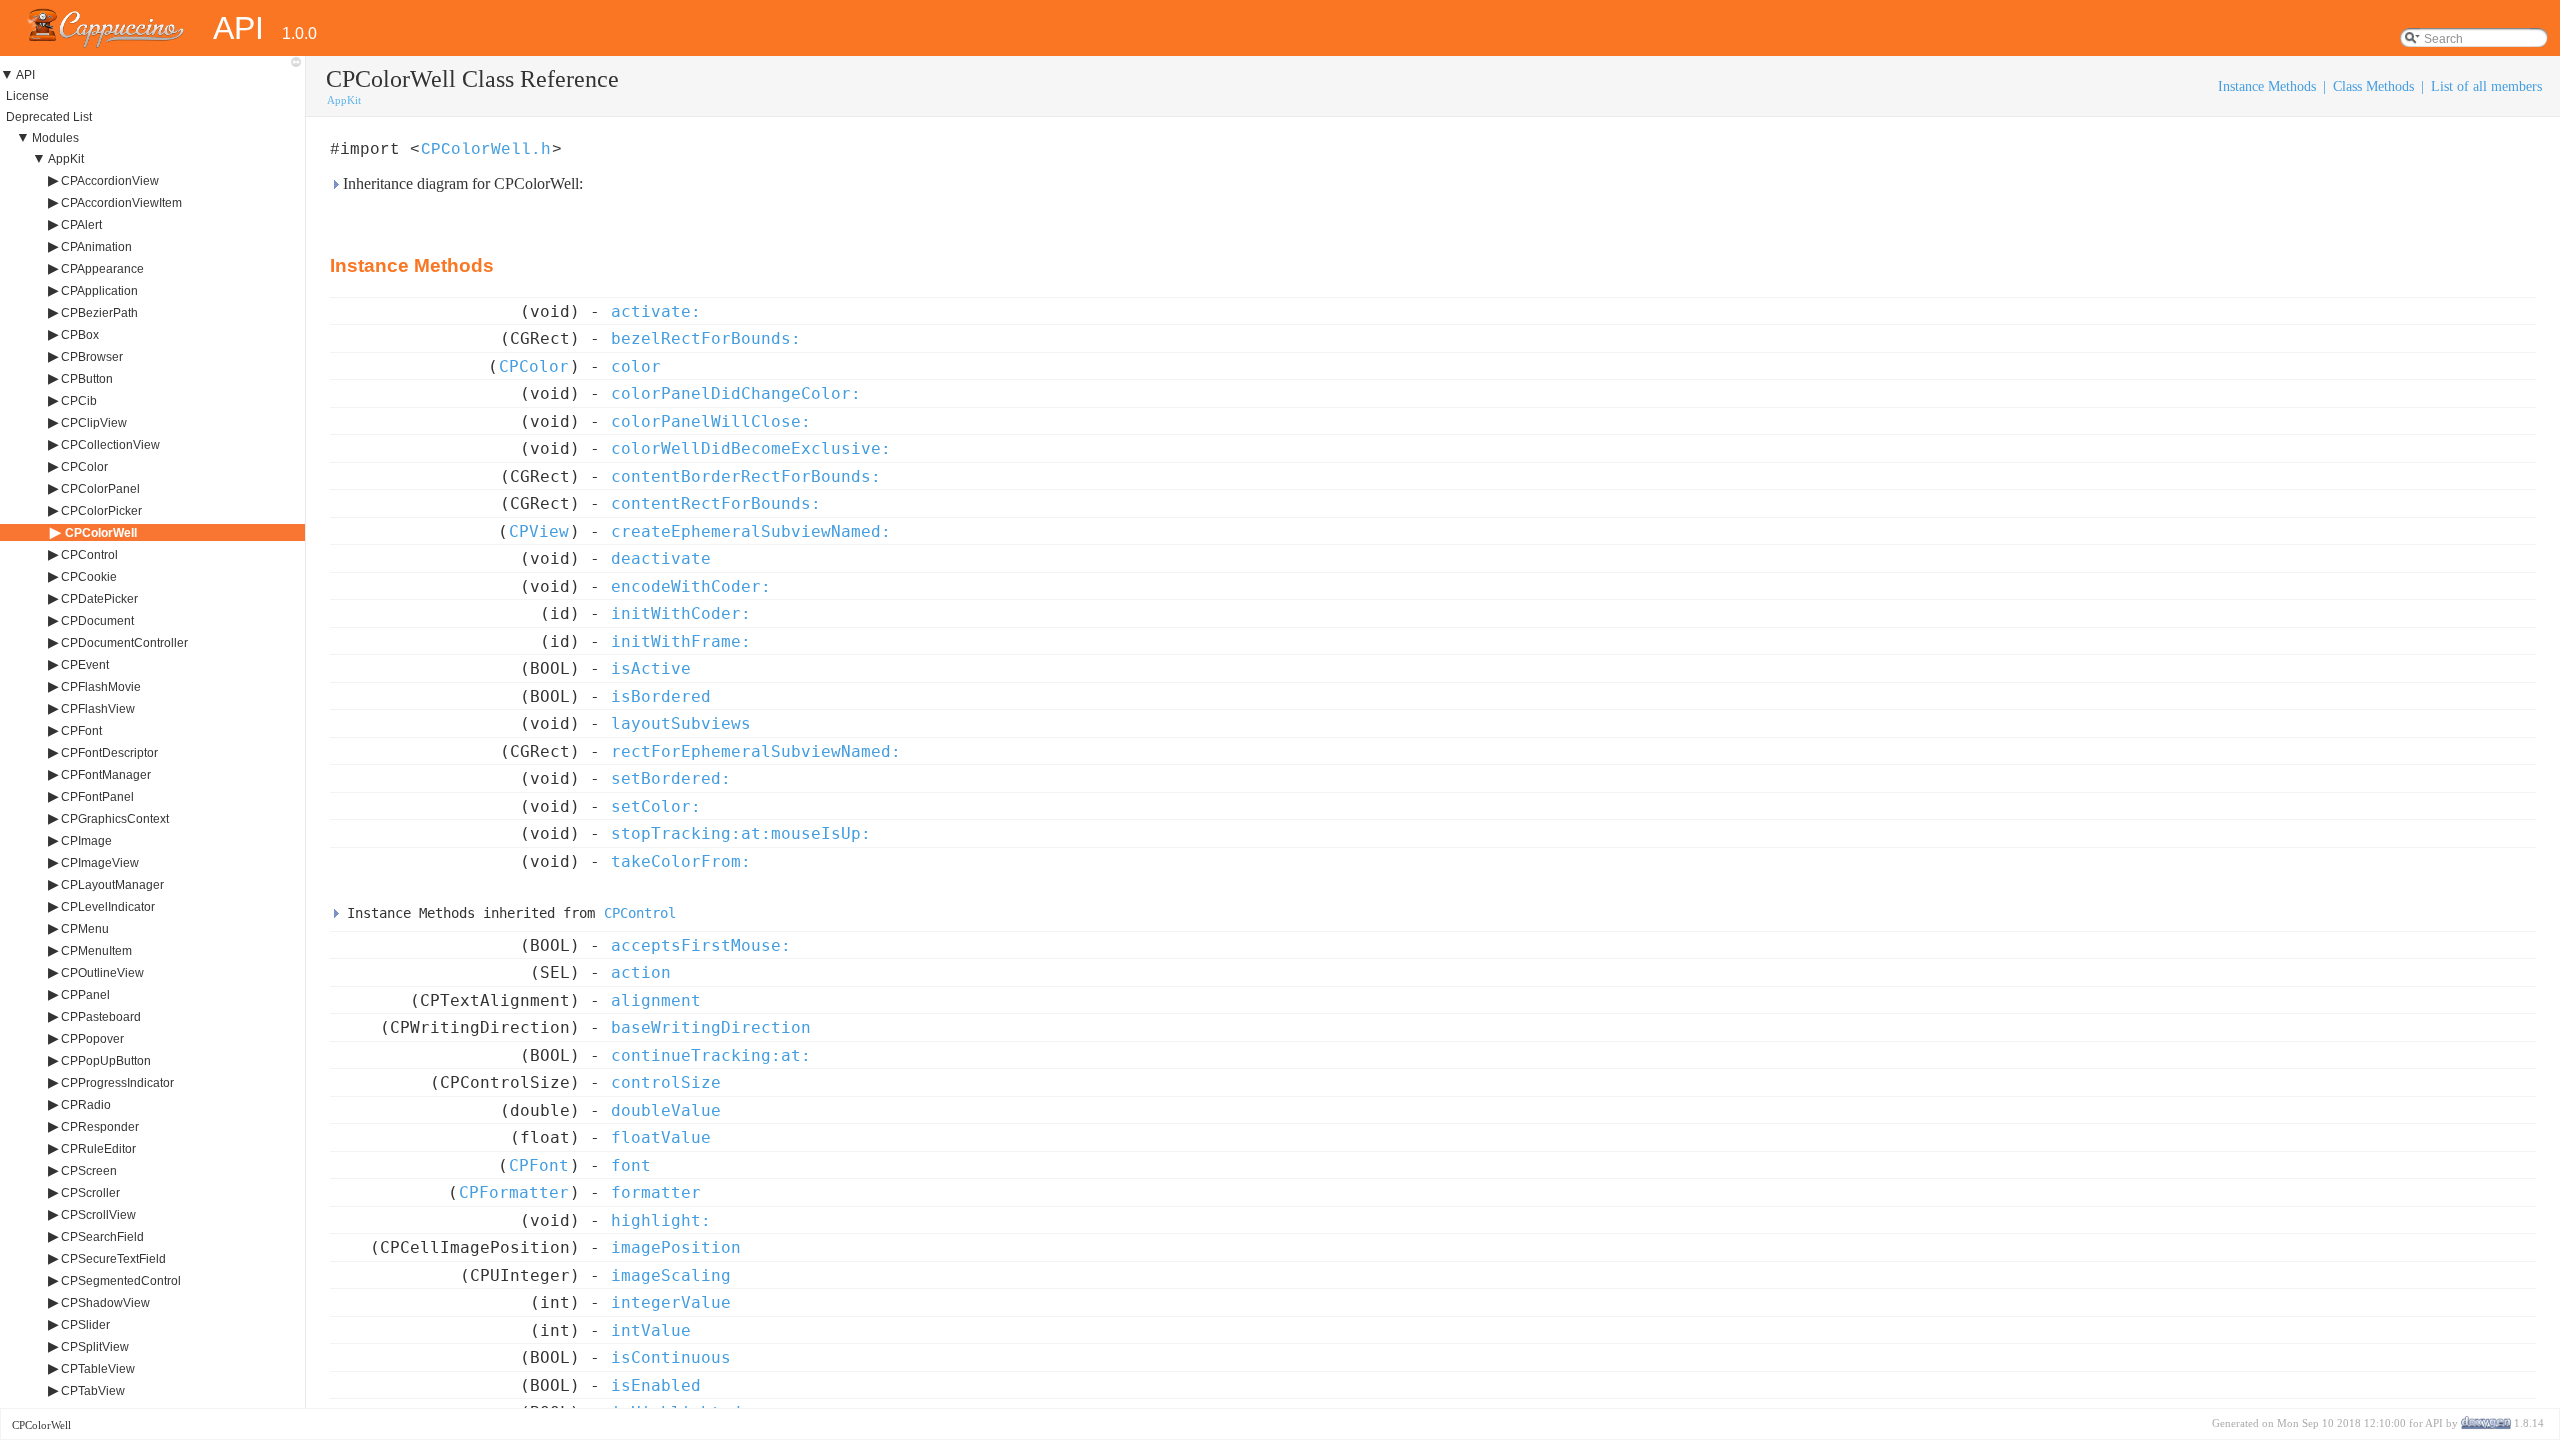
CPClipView (94, 423)
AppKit (66, 159)
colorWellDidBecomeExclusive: (751, 448)
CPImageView (100, 863)
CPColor (84, 467)
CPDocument (97, 621)
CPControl (89, 555)
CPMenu (85, 929)
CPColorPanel (100, 489)
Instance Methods (2267, 86)
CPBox (80, 335)
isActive (651, 668)
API (25, 75)
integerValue (671, 1302)
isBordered (661, 696)
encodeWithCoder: (691, 586)
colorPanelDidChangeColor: (736, 393)
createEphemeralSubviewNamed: (751, 531)
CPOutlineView (102, 973)
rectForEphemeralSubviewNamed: (756, 751)
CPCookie (89, 577)
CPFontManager (106, 775)
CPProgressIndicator (117, 1083)
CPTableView (98, 1369)
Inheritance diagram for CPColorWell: (461, 183)
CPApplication (99, 291)
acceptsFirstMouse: (701, 945)
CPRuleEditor (98, 1149)
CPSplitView (95, 1347)
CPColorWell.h (486, 150)
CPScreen (89, 1171)
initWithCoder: (681, 613)
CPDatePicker (99, 599)
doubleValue (666, 1110)
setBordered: (671, 778)
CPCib (79, 401)
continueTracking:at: (711, 1055)
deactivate (661, 558)
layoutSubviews (681, 723)
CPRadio (86, 1105)
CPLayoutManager (112, 885)
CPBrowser (92, 357)
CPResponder (100, 1127)
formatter (656, 1192)
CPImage (86, 841)
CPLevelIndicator (108, 907)
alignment (656, 1000)
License (27, 96)
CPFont (81, 731)
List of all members (2486, 86)
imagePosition (676, 1247)
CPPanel (85, 995)
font (631, 1165)
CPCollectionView (110, 445)
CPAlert (81, 225)
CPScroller (90, 1193)
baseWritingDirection (711, 1027)
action (641, 972)
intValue (651, 1330)
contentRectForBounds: (716, 503)
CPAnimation (96, 247)
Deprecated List (49, 117)
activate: (656, 311)
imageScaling (671, 1275)
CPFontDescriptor (109, 753)
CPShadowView (105, 1303)
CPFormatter (514, 1192)
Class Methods (2373, 86)
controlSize (666, 1082)
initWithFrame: (681, 641)
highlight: (661, 1220)
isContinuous (671, 1357)
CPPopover (92, 1039)
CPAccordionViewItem (121, 203)
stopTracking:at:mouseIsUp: (741, 833)
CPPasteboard (101, 1017)
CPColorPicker (101, 511)
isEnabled (656, 1385)
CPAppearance (102, 269)
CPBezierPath (99, 313)
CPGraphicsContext (115, 819)
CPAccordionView (110, 181)
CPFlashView (98, 709)
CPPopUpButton (106, 1061)
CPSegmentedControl (121, 1281)
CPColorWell (101, 533)
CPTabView (93, 1391)
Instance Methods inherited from (507, 913)
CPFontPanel (97, 797)
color (636, 366)
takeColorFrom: (681, 861)
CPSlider (85, 1325)
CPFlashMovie (101, 687)
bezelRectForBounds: (706, 338)
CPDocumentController (124, 643)
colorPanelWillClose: (711, 421)
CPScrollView (98, 1215)
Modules (55, 138)
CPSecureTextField (113, 1259)
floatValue (661, 1137)
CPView (539, 531)
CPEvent (85, 665)
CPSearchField (102, 1237)
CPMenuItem (96, 951)
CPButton (87, 379)
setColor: (656, 806)
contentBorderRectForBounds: (746, 476)
